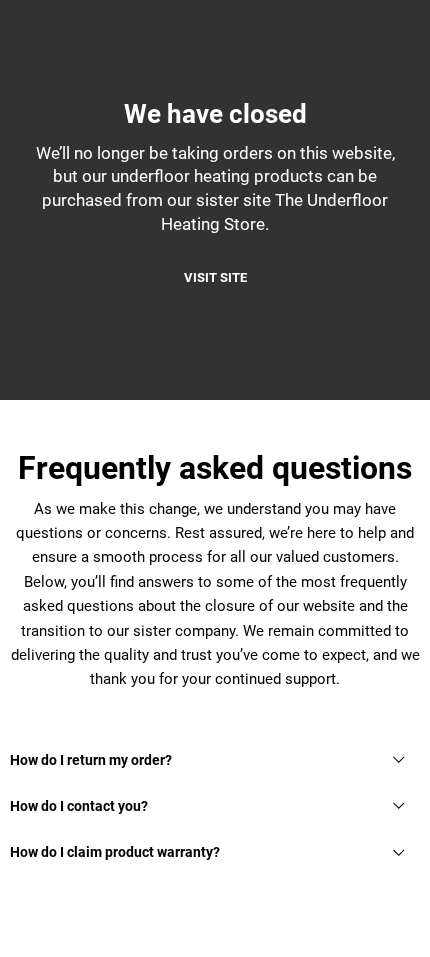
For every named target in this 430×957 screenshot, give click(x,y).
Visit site (215, 277)
